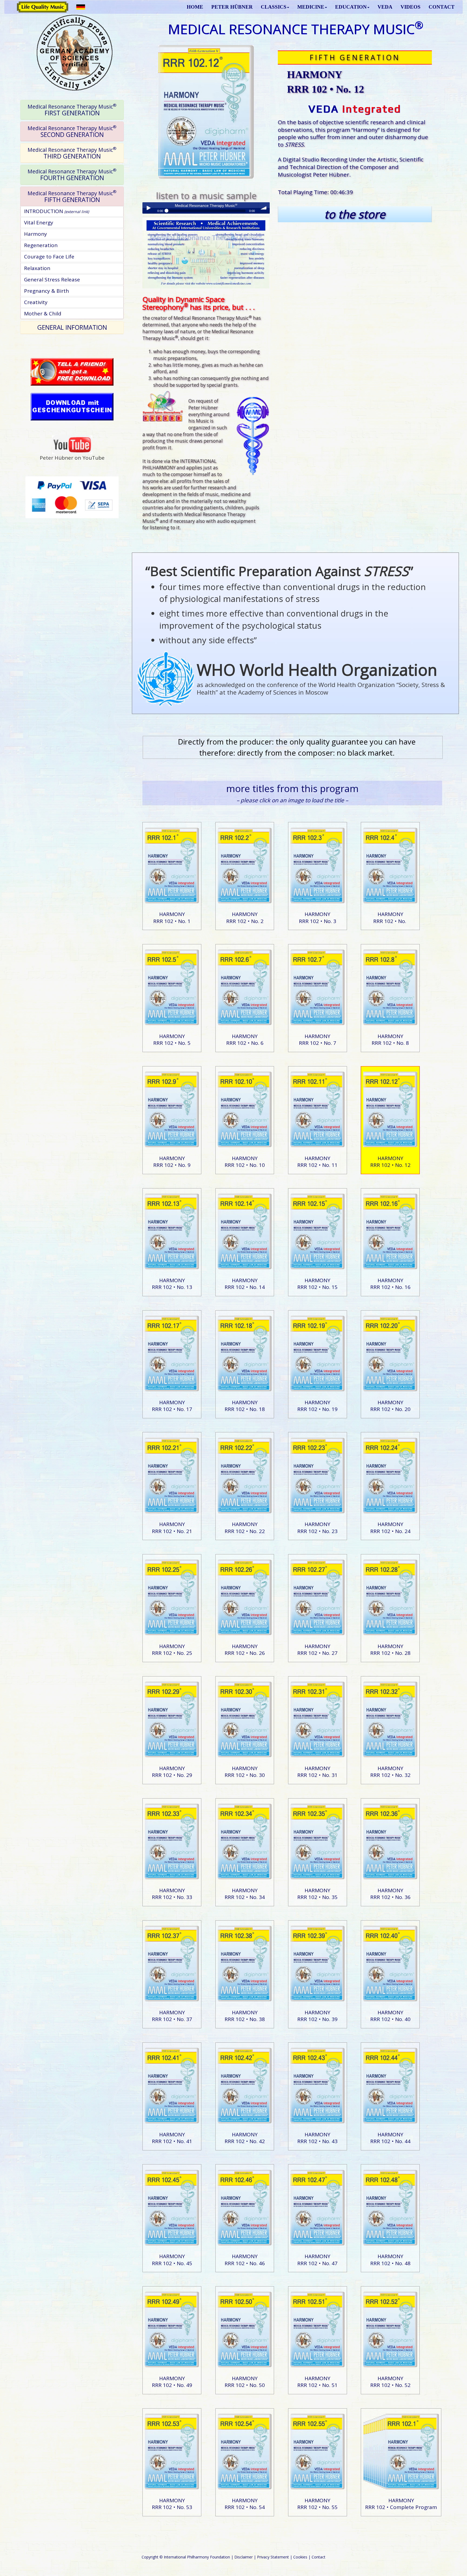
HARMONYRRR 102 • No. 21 (172, 1528)
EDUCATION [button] (351, 7)
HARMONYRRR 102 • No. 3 (318, 917)
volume (264, 208)
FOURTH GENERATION (72, 175)
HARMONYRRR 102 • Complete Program (401, 2504)
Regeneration (41, 245)
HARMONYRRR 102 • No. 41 (172, 2138)
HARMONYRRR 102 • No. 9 (172, 1162)
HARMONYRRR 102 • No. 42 (245, 2138)
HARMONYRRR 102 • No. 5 (172, 1040)
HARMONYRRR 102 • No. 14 (245, 1284)
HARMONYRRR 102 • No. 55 (317, 2504)
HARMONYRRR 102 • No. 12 (390, 1162)
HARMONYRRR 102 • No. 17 (172, 1406)
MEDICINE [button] (311, 7)
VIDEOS (411, 7)
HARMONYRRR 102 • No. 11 (317, 1162)
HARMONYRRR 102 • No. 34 (245, 1894)
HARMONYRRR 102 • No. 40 (390, 2016)
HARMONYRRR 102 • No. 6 (245, 1040)
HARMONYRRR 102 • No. (390, 917)
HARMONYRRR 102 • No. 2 (245, 917)
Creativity (36, 302)
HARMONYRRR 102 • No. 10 (245, 1162)
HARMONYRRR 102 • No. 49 (172, 2382)
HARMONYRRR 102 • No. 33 (172, 1894)
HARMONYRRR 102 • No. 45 (172, 2260)
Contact (318, 2557)
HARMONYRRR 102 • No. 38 (245, 2016)
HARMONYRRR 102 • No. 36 (390, 1894)
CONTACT (442, 7)
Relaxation (37, 268)
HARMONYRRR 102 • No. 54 (245, 2504)
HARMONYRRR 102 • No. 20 (390, 1406)
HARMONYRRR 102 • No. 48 (390, 2260)
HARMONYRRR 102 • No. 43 (317, 2138)
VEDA (385, 7)
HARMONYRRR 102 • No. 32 (390, 1772)
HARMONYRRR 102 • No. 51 (317, 2382)
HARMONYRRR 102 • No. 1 (172, 917)
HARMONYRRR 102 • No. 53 (172, 2504)
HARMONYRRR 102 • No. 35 (317, 1894)
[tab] (72, 110)
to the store (355, 214)
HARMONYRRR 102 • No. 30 (245, 1772)
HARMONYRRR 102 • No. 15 (317, 1284)
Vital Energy (39, 223)
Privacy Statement (273, 2557)
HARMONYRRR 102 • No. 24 (390, 1528)
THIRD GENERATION (72, 153)
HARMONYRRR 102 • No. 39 (317, 2016)
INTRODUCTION (56, 211)
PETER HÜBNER (232, 7)
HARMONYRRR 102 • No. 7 (318, 1040)
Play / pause (148, 208)
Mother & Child (43, 314)
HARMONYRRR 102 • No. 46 (245, 2260)
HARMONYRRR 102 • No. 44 (390, 2138)
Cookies (300, 2557)
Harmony (36, 234)
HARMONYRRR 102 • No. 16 (390, 1284)
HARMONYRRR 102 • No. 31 (317, 1772)
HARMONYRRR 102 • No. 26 (245, 1650)
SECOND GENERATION (72, 131)
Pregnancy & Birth (46, 291)
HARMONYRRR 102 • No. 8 (390, 1040)
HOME (195, 7)
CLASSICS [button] (274, 7)
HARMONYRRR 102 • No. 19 (317, 1406)
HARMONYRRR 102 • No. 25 (172, 1650)
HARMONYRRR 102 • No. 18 (245, 1406)
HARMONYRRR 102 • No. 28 (390, 1650)
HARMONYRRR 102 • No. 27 (317, 1650)
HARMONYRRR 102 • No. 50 (245, 2382)
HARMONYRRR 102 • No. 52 (390, 2382)
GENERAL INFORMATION (72, 327)
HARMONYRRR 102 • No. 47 (317, 2260)
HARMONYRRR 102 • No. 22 (245, 1528)
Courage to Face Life (49, 257)
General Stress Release (52, 280)
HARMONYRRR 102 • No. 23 (317, 1528)
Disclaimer (243, 2557)
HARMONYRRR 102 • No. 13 (172, 1284)
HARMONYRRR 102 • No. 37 (172, 2016)
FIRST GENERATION (72, 110)
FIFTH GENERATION (72, 196)
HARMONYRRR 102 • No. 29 (172, 1772)
